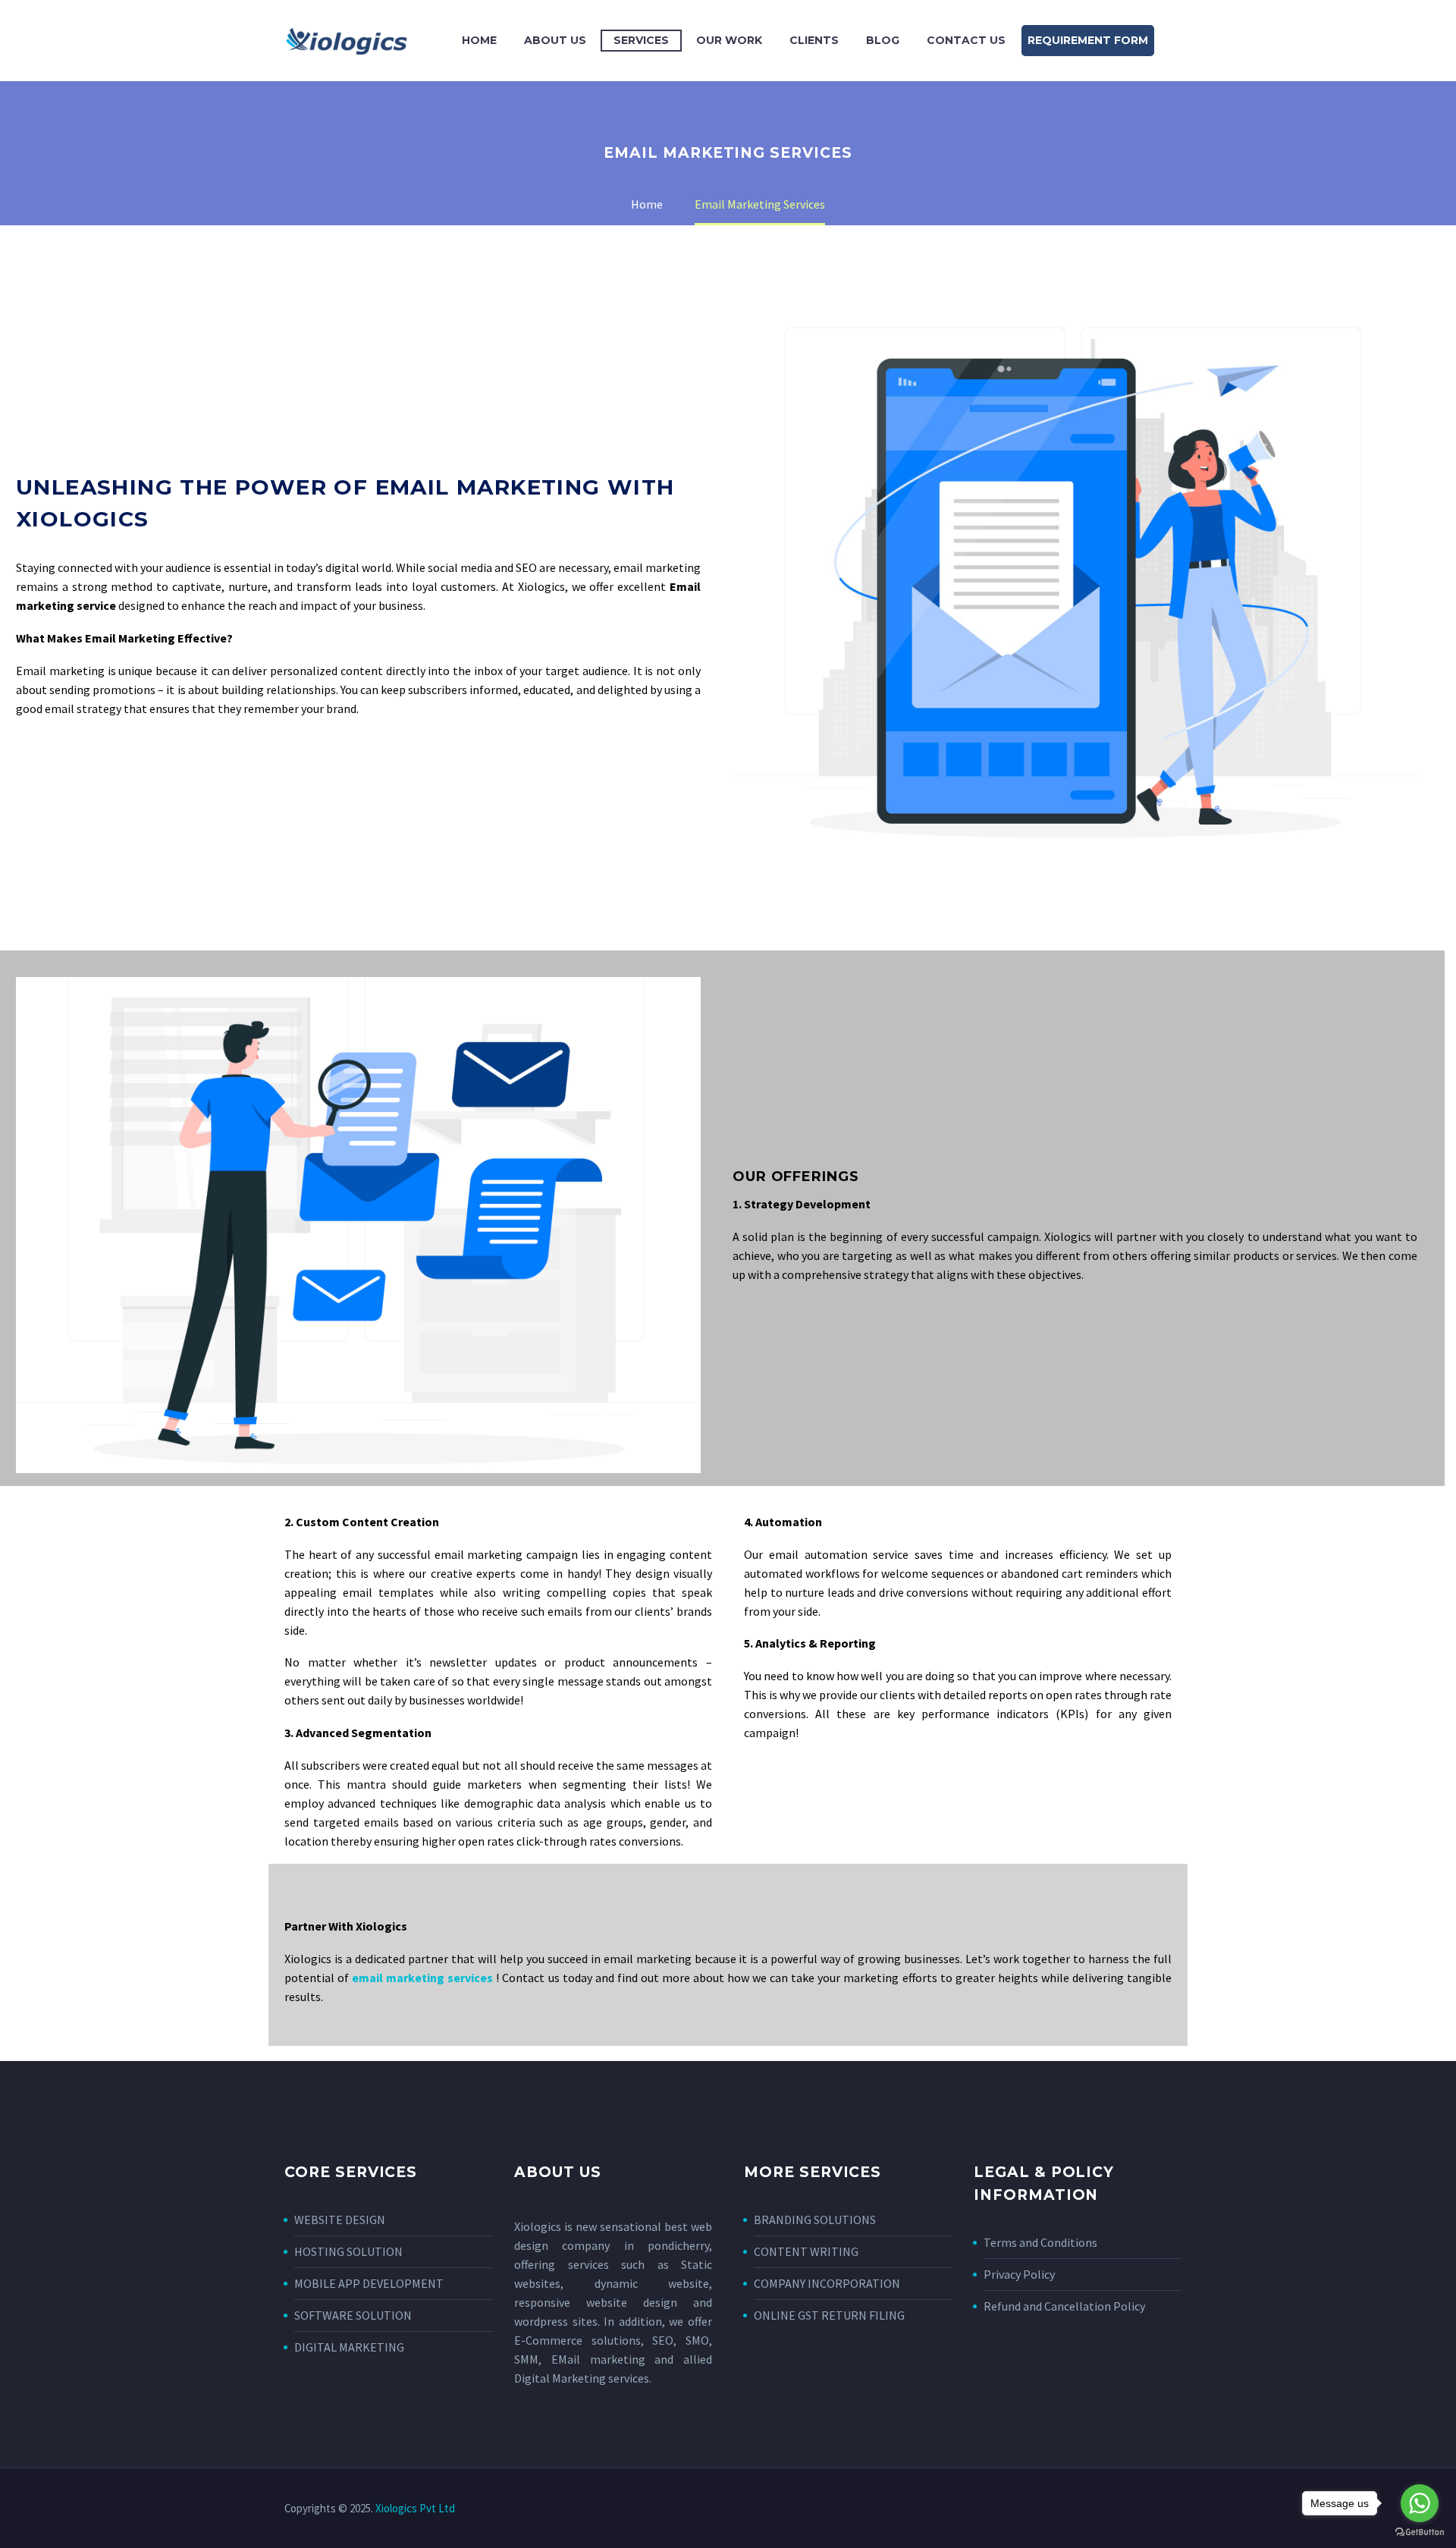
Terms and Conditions (1040, 2242)
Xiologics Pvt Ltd (415, 2508)
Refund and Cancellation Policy (1064, 2306)
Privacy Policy (1019, 2274)
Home (479, 40)
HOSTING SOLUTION (348, 2251)
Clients (814, 40)
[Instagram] (1147, 2509)
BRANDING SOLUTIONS (815, 2220)
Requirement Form (1088, 40)
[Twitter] (1128, 2509)
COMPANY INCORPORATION (827, 2283)
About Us (555, 40)
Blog (883, 40)
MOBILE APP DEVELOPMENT (369, 2283)
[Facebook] (1108, 2509)
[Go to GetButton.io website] (1420, 2532)
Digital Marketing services (582, 2378)
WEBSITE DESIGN (340, 2220)
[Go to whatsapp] (1420, 2503)
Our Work (729, 40)
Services (641, 40)
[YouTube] (1167, 2509)
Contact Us (966, 40)
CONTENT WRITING (806, 2251)
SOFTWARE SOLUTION (353, 2315)
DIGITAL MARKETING (349, 2347)
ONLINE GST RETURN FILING (829, 2315)
